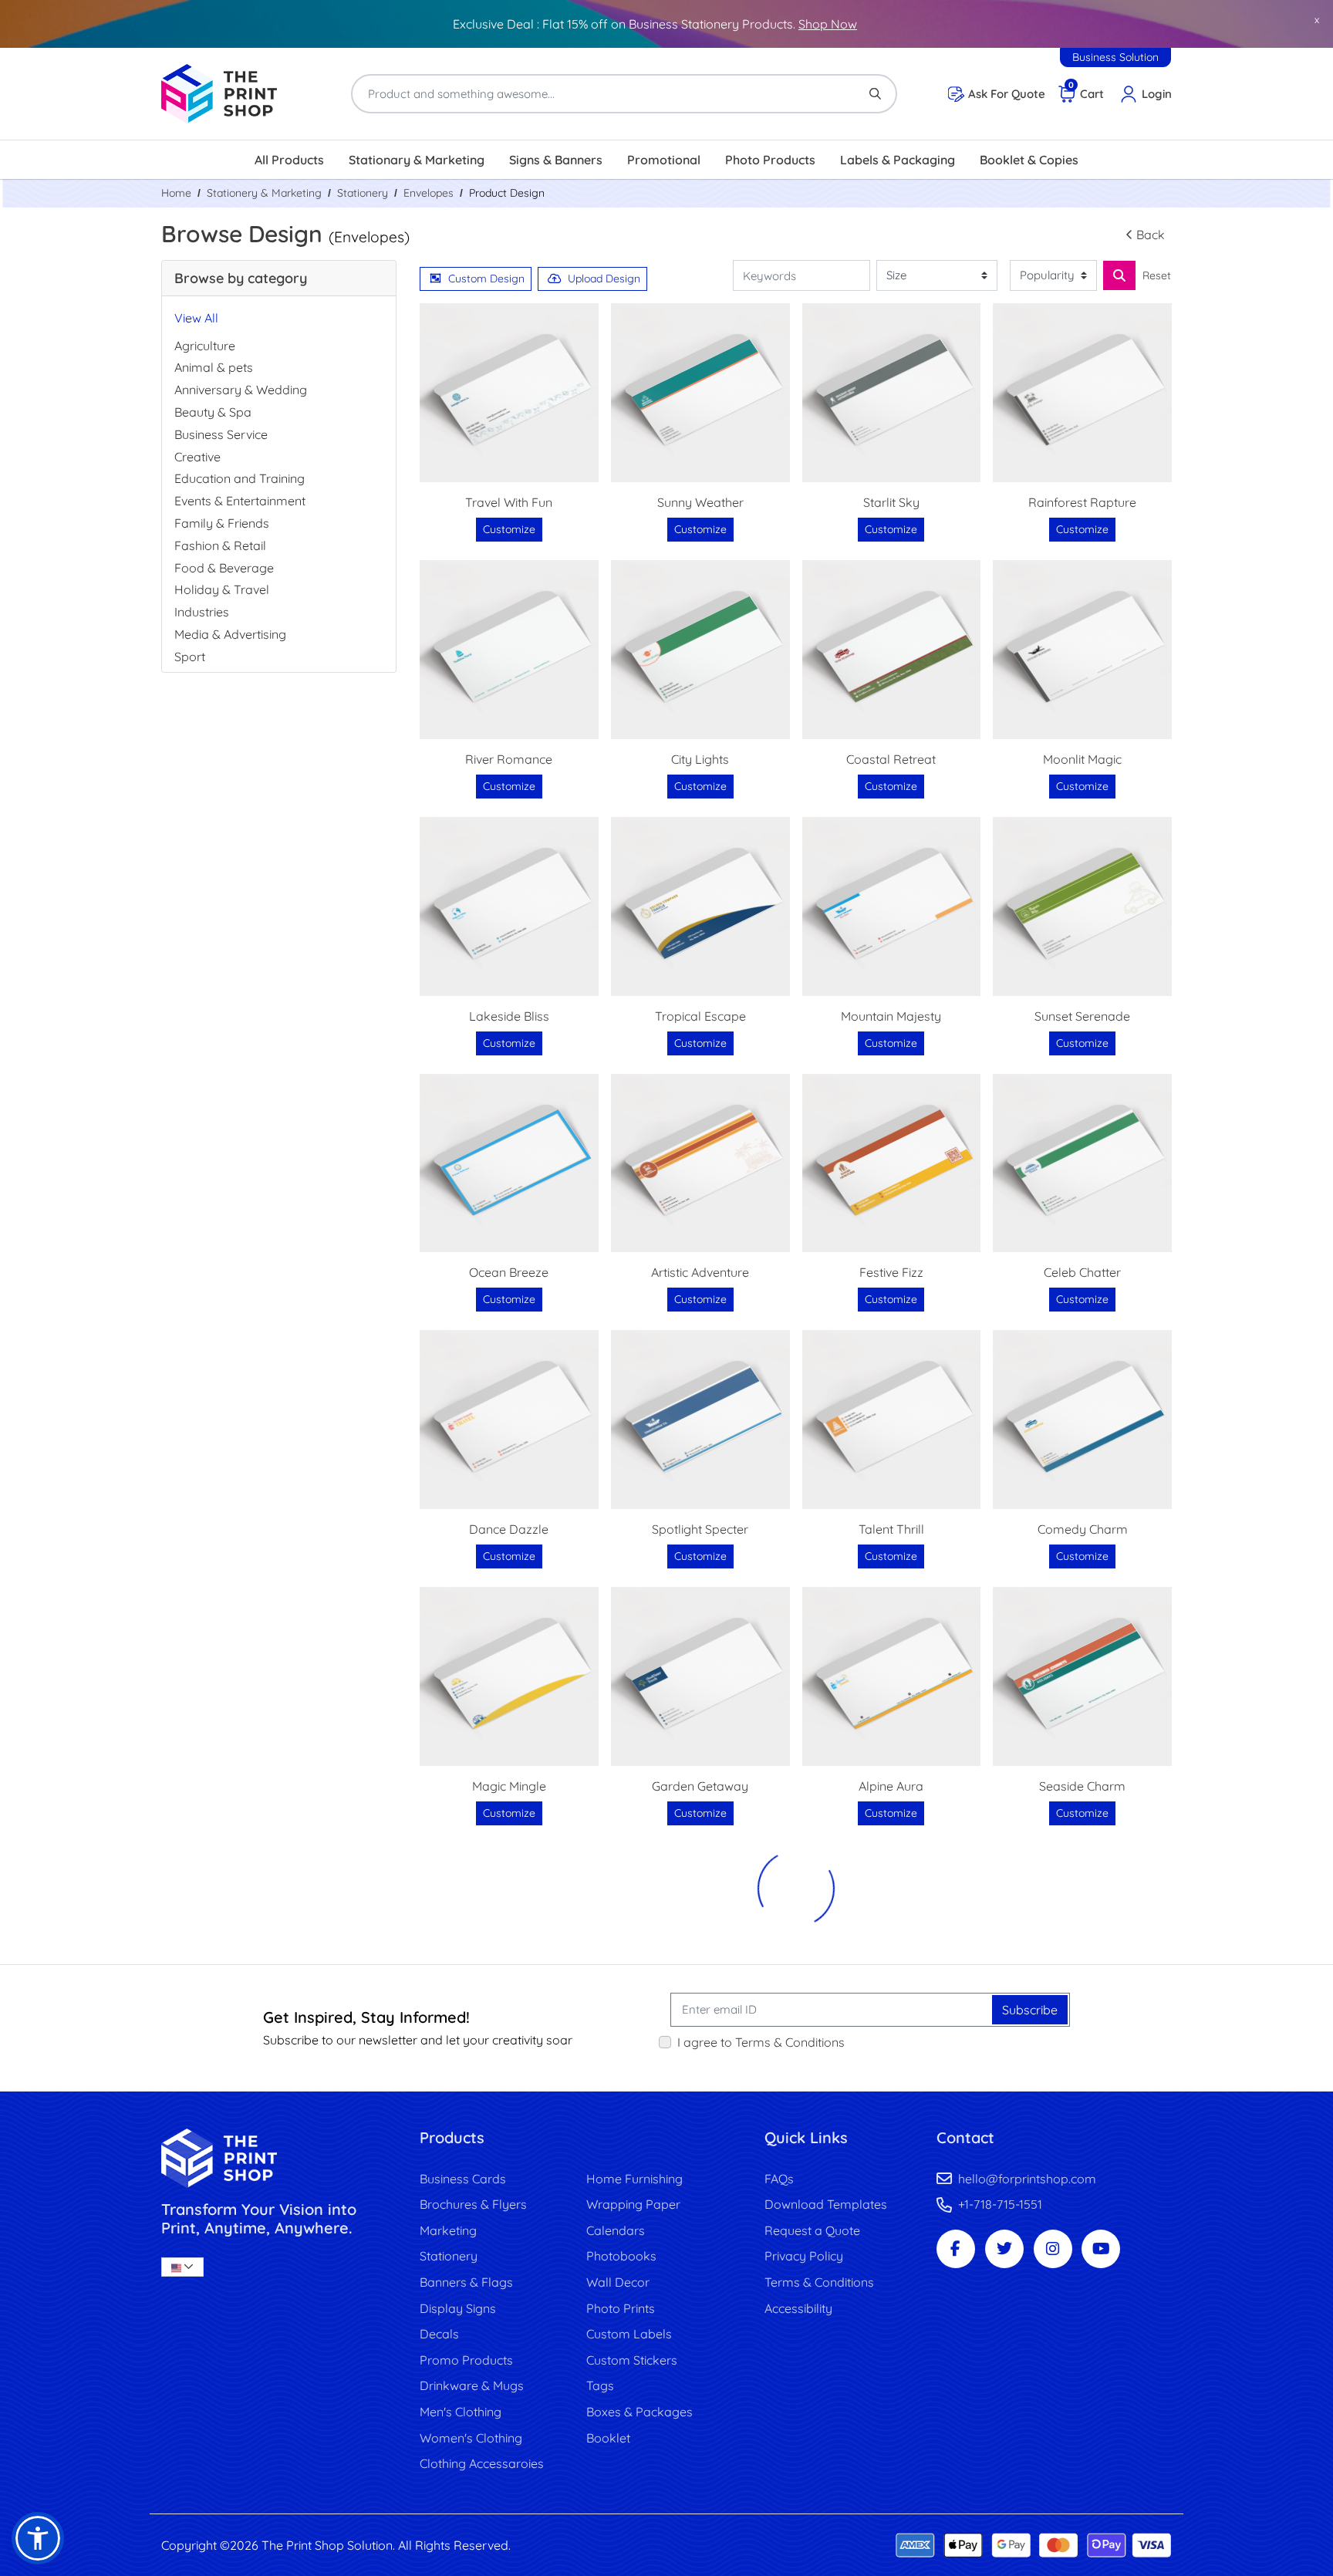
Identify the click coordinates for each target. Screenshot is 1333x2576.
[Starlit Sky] (892, 393)
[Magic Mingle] (509, 1676)
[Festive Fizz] (892, 1163)
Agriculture (205, 346)
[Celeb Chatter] (1082, 1163)
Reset (1157, 275)
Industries (202, 612)
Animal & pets (214, 367)
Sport (190, 657)
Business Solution (1115, 57)
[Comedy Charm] (1082, 1420)
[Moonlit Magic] (1082, 650)
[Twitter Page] (1004, 2249)
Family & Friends (222, 523)
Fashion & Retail (220, 545)
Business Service (221, 434)
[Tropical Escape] (700, 906)
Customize (509, 529)
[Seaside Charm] (1082, 1676)
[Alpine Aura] (892, 1676)
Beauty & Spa (213, 412)
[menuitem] (289, 160)
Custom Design (486, 279)
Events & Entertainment (240, 501)
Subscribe (1030, 2010)
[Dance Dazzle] (509, 1420)
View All (196, 318)
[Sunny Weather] (700, 393)
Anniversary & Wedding (241, 390)
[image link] (279, 2158)
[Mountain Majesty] (892, 906)
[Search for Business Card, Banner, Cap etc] (1119, 275)
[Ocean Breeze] (509, 1163)
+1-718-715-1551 (1000, 2204)
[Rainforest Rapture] (1082, 393)
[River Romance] (509, 650)
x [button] (1317, 19)
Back (1151, 235)
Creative (197, 457)
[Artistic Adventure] (700, 1163)
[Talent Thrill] (892, 1420)
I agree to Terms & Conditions (761, 2042)
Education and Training (240, 478)
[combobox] (182, 2267)
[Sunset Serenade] (1082, 906)
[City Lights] (700, 650)
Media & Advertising (230, 634)
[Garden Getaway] (700, 1676)
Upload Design (604, 279)
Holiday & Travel (222, 589)
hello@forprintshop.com (1027, 2179)
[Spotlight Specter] (700, 1420)
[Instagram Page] (1053, 2249)
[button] (38, 2538)
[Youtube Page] (1101, 2249)
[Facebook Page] (956, 2249)
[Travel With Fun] (509, 393)
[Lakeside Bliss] (509, 906)
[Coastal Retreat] (892, 650)
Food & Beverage (224, 568)
